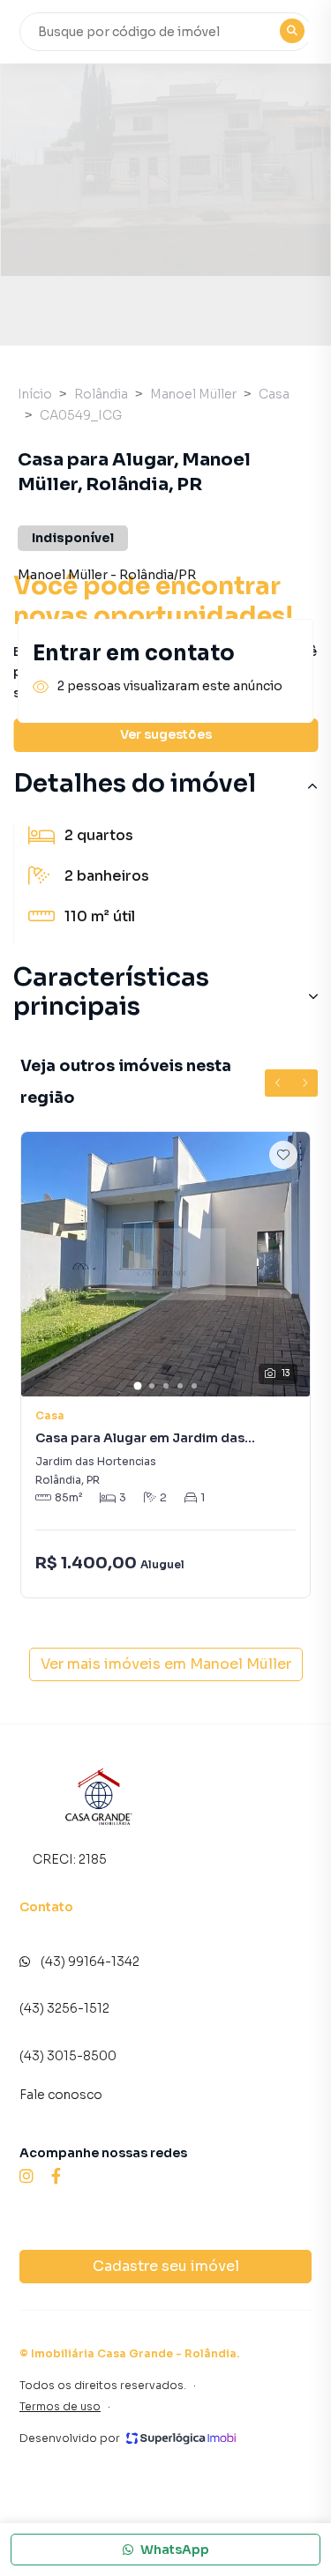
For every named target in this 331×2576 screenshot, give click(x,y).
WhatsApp (175, 2550)
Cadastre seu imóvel (166, 2266)
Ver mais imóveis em (166, 1664)
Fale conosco (61, 2095)
